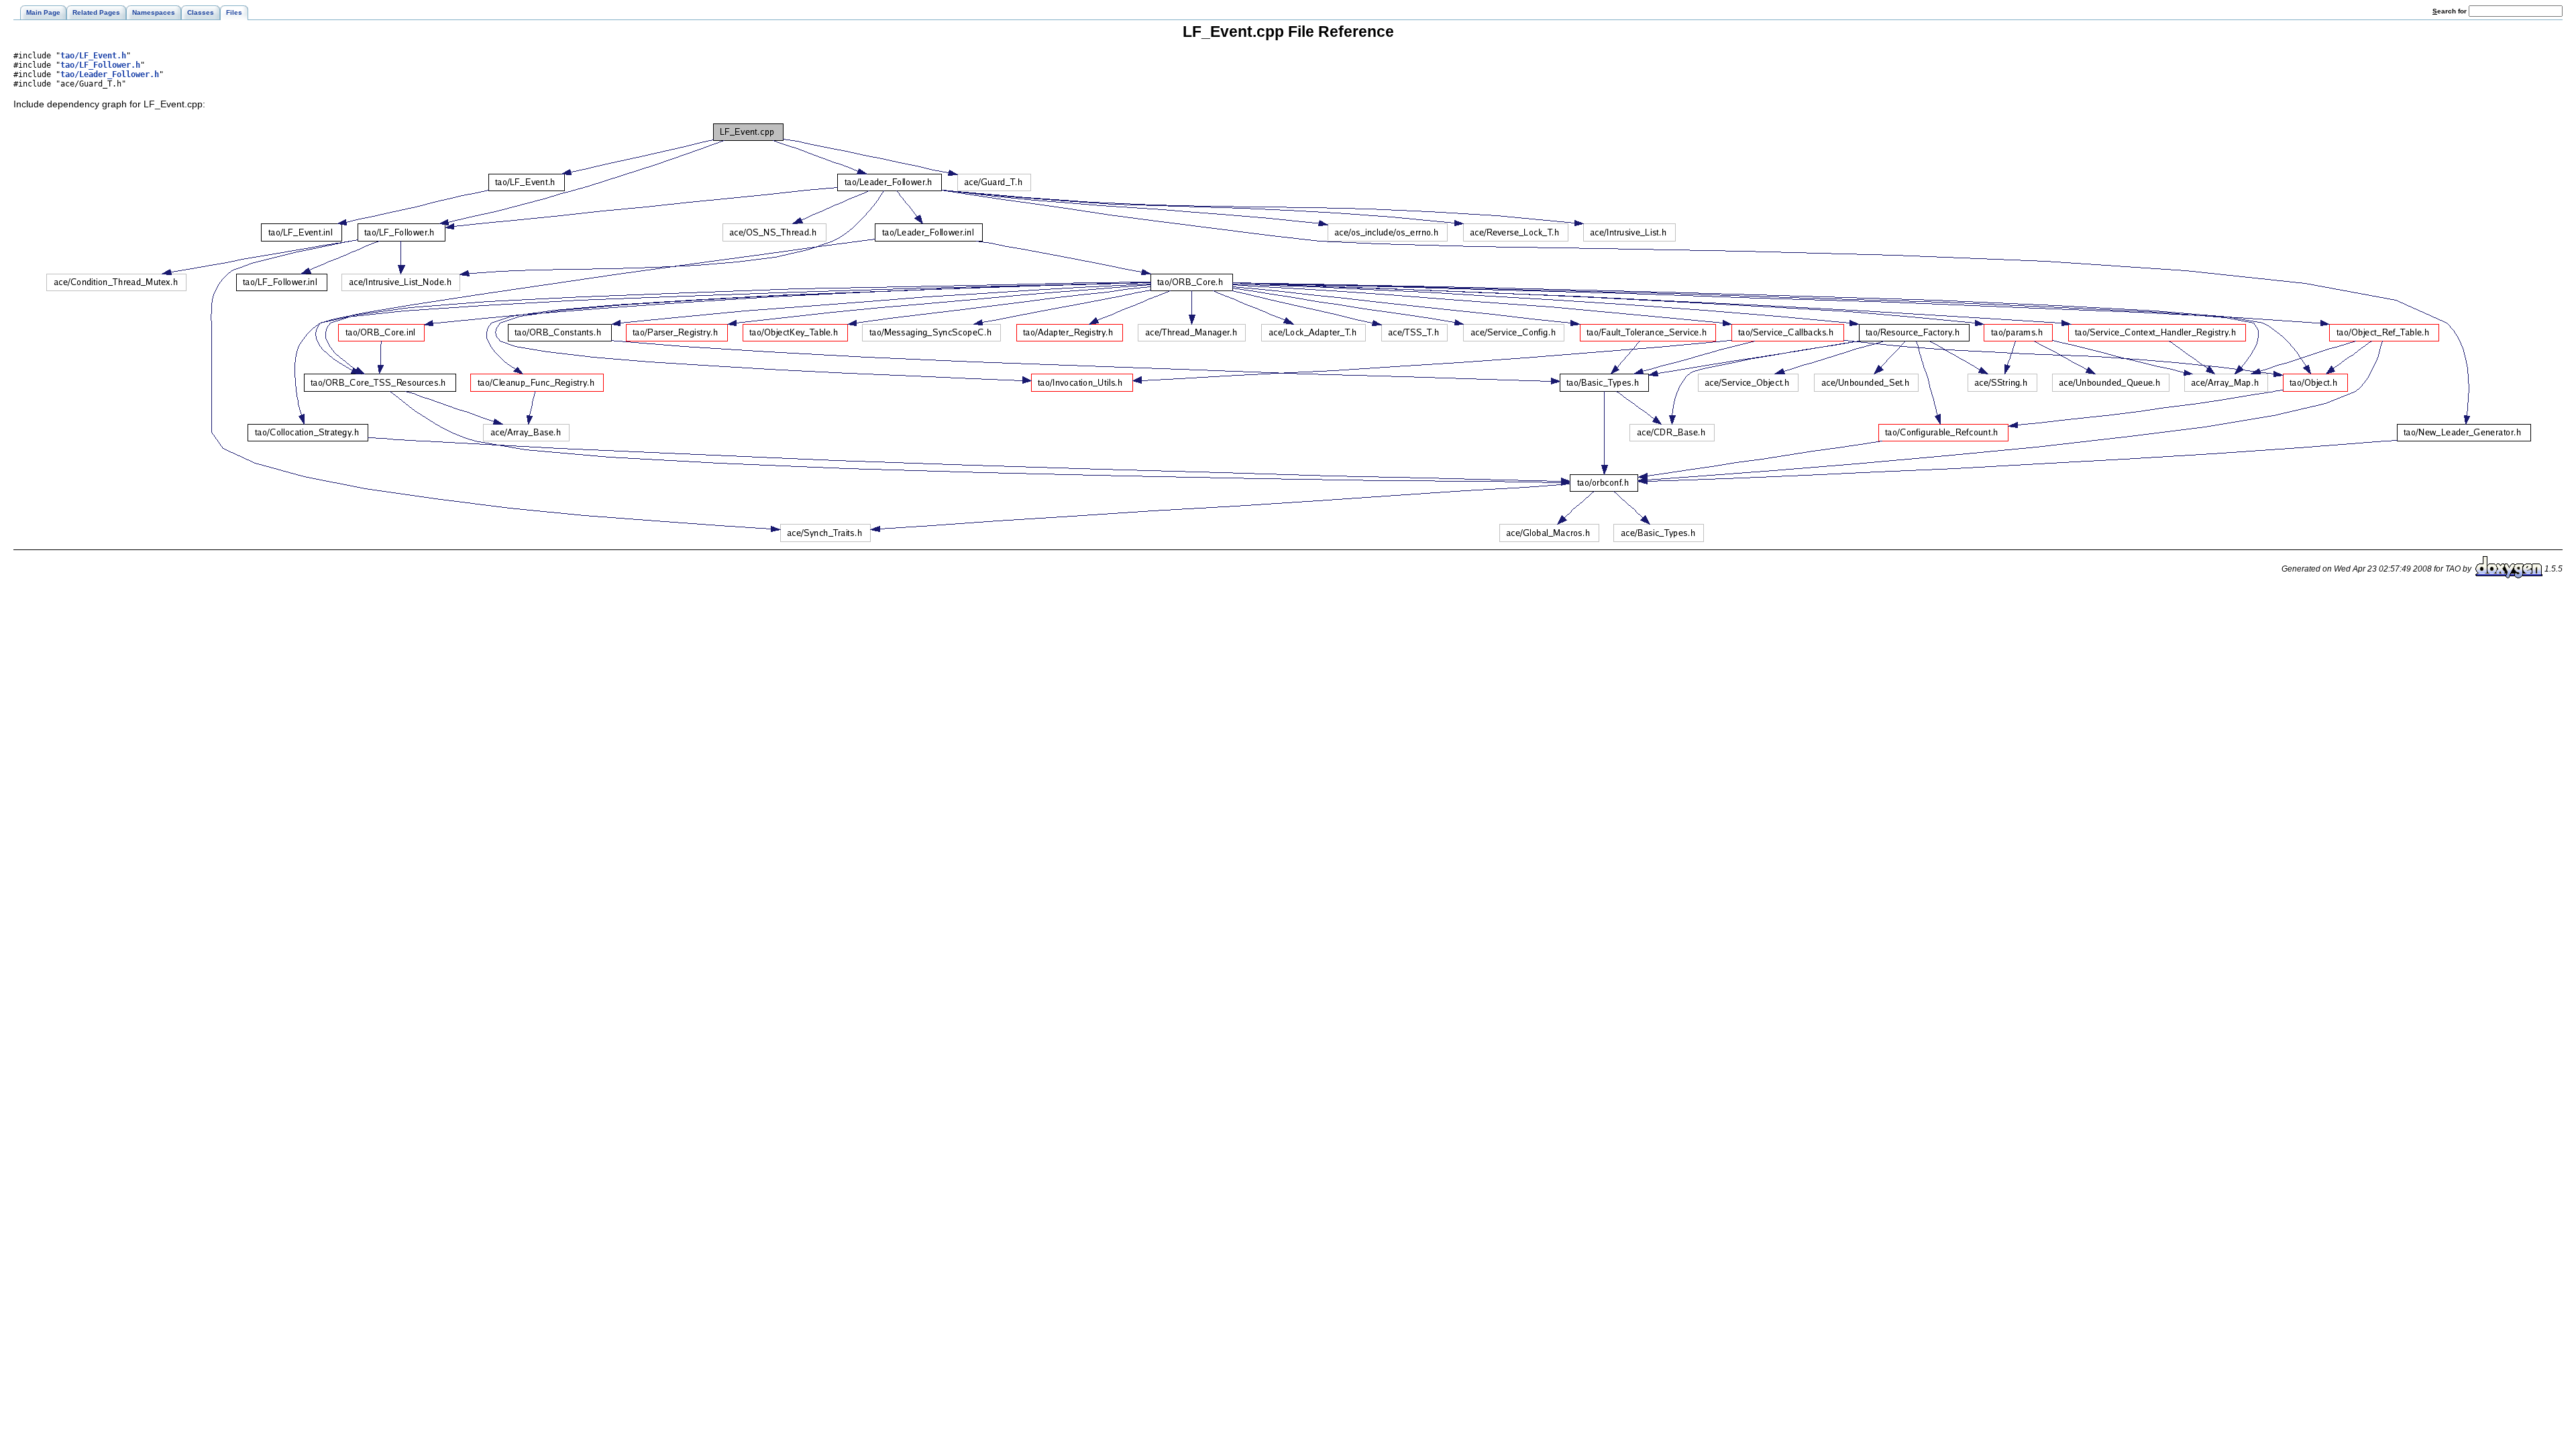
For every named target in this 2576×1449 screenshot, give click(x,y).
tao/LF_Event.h (93, 56)
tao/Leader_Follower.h (110, 74)
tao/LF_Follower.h (100, 65)
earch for (2451, 11)
